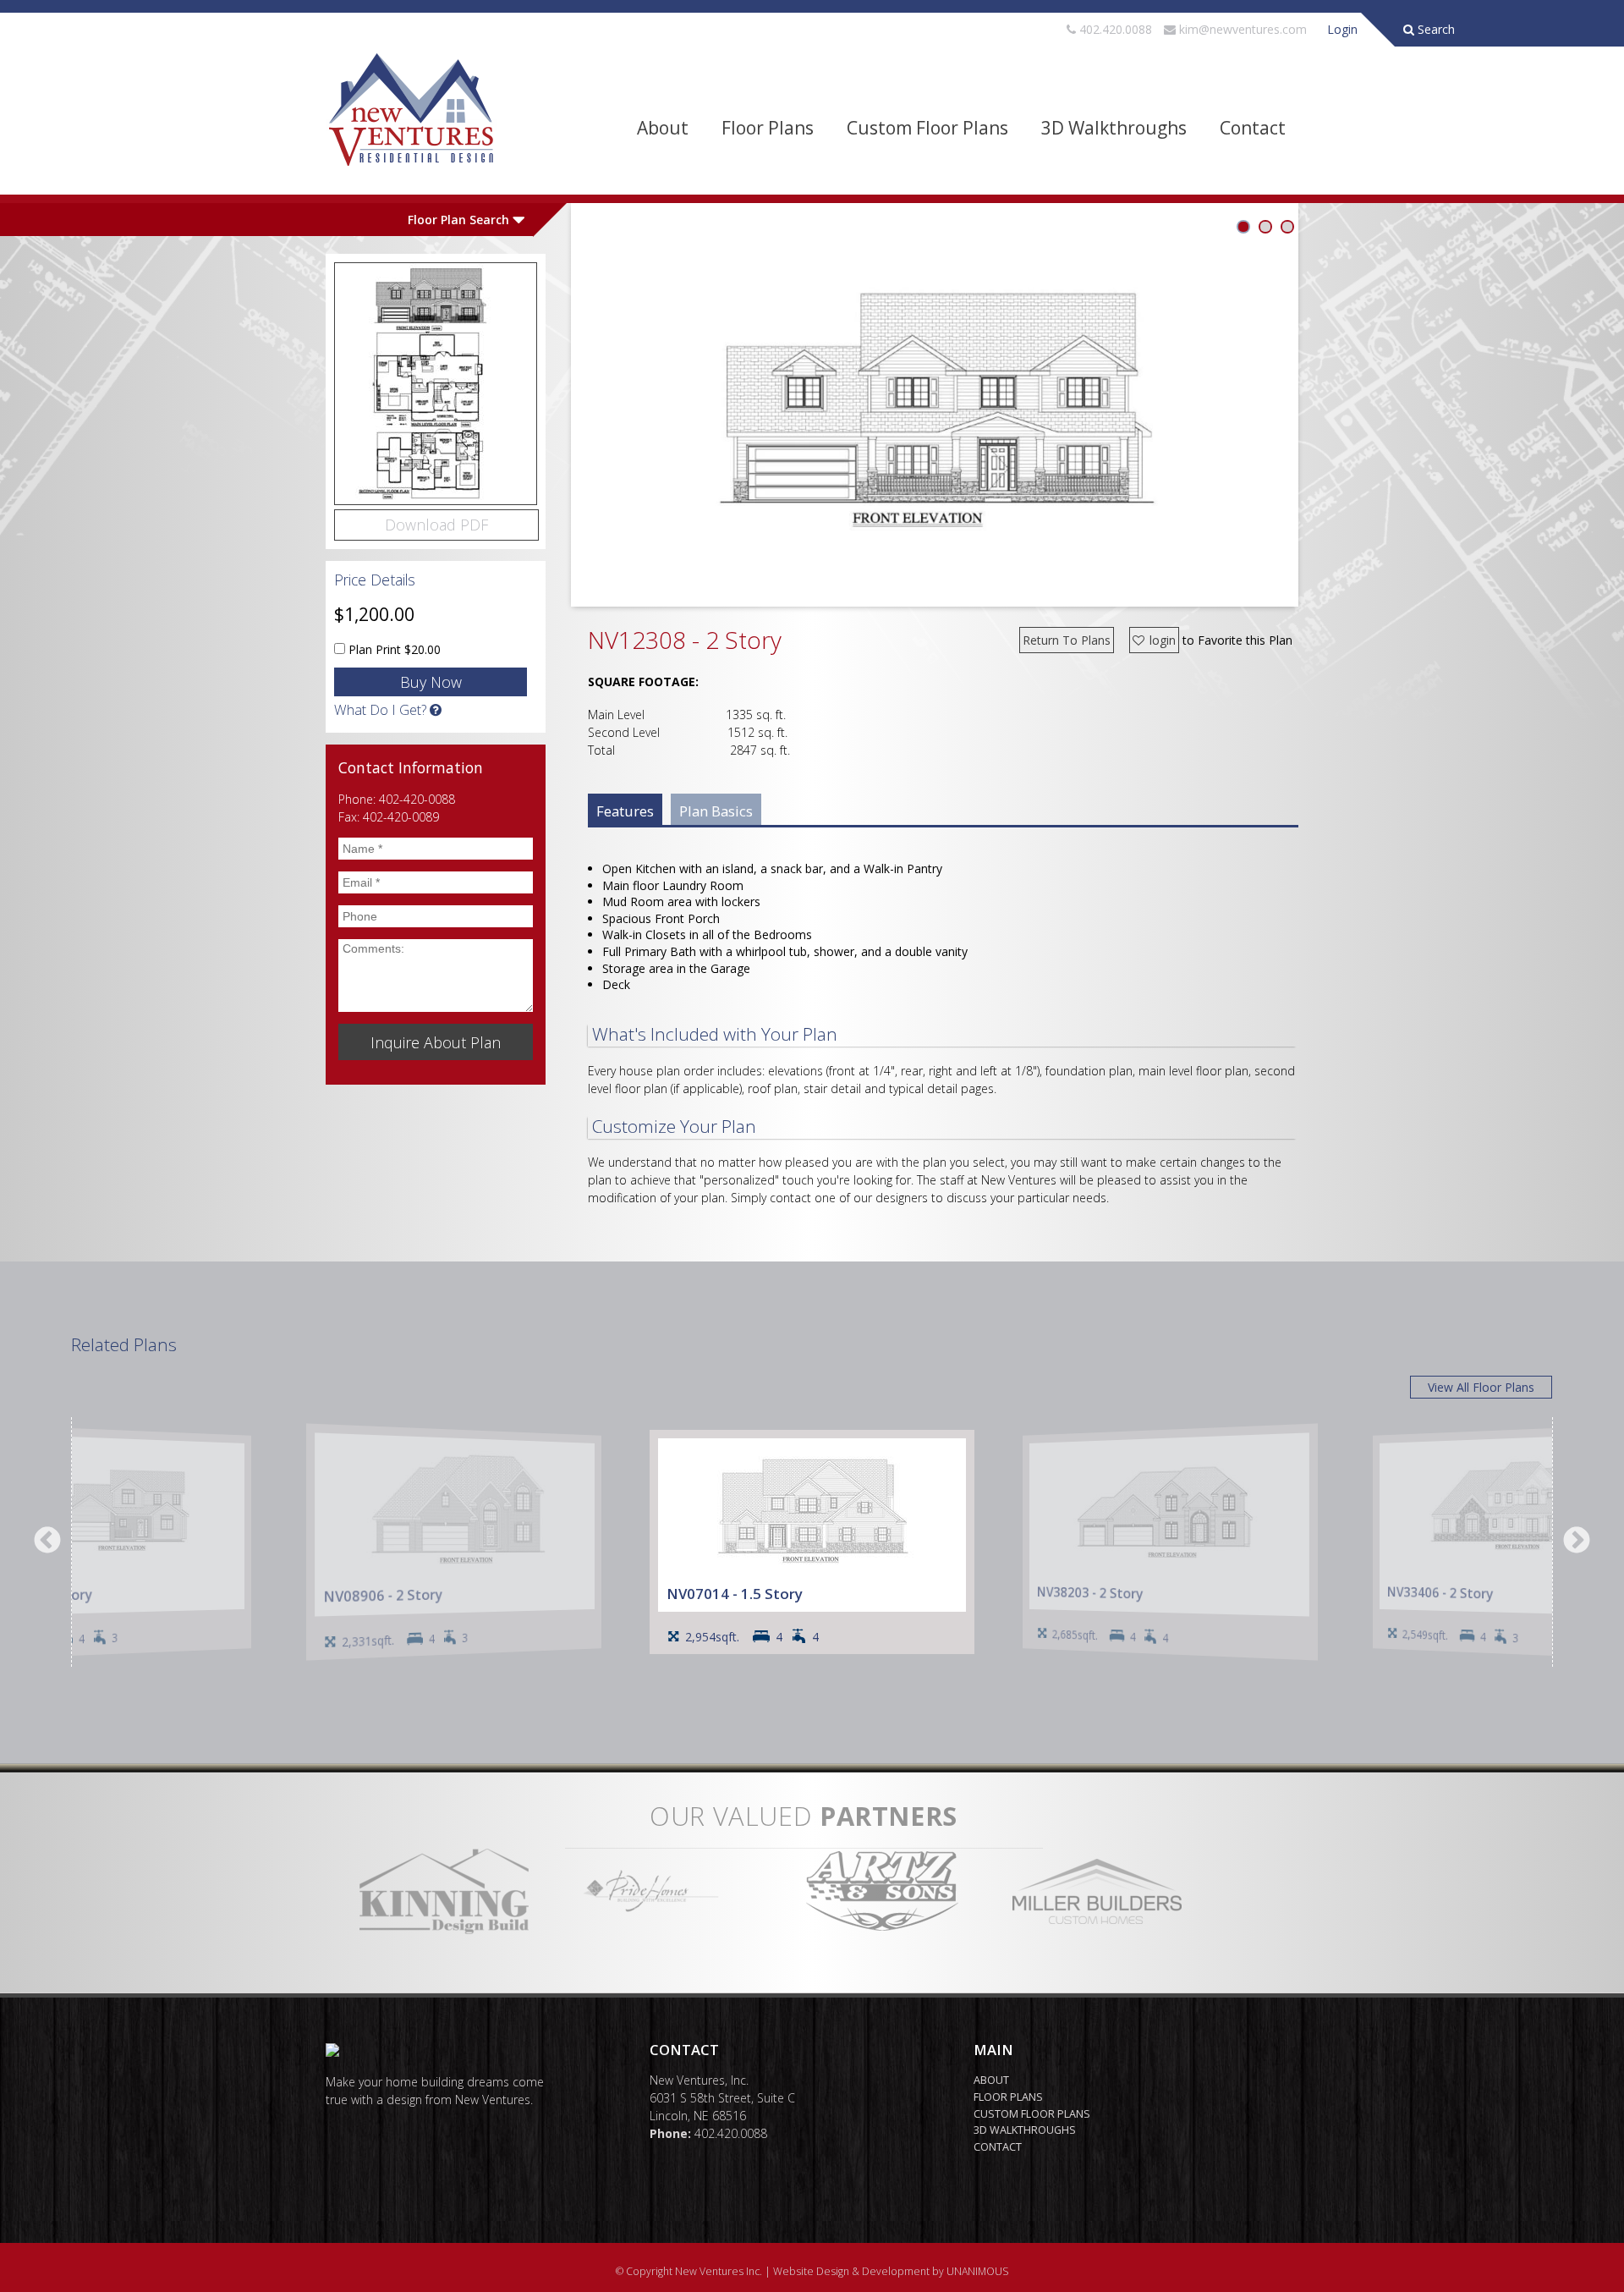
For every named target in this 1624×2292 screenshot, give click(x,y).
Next (1577, 1542)
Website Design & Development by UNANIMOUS (891, 2271)
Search (1435, 29)
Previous (47, 1542)
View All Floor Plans (1481, 1387)
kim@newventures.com (1243, 29)
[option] (812, 1542)
